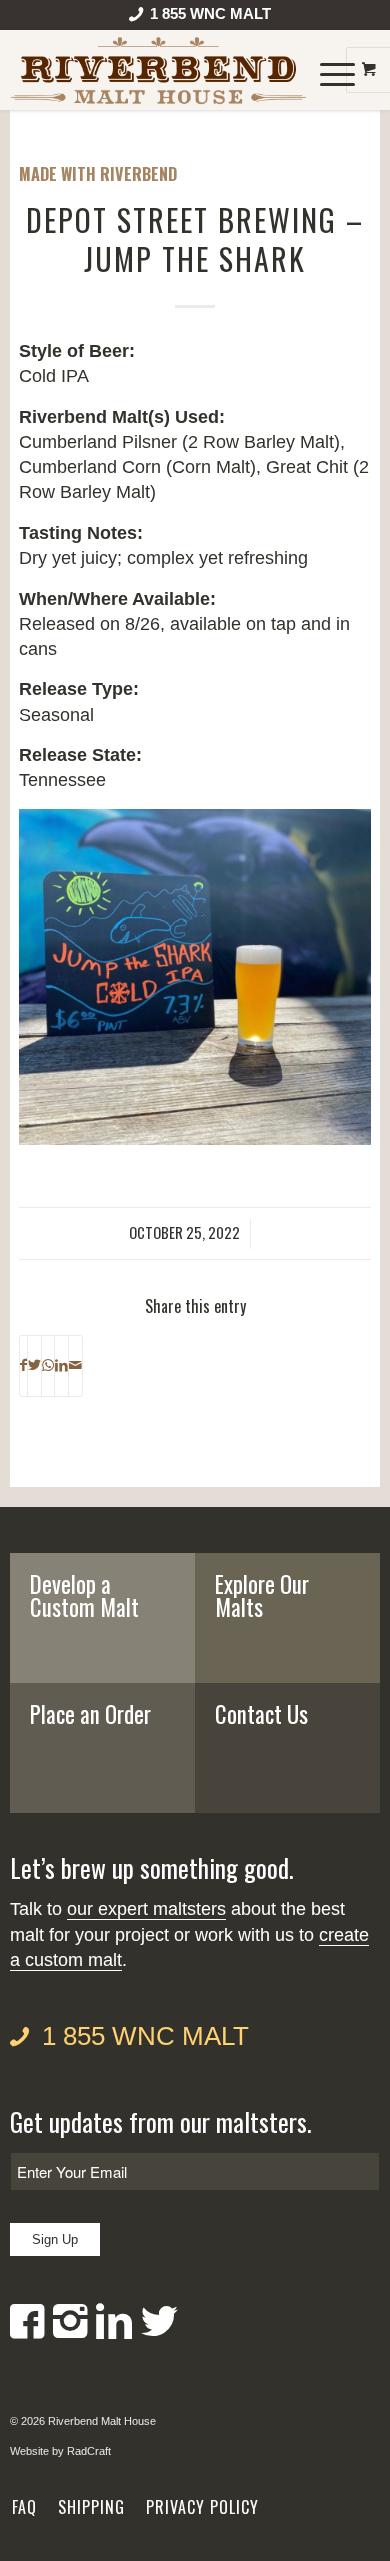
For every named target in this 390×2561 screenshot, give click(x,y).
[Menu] (327, 70)
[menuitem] (200, 18)
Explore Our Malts (262, 1595)
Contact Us (261, 1714)
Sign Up (55, 2239)
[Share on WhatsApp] (48, 1366)
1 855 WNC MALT (145, 2036)
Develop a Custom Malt (84, 1595)
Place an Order (90, 1714)
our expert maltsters (146, 1909)
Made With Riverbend (98, 174)
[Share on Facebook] (23, 1366)
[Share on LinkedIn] (61, 1366)
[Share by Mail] (75, 1366)
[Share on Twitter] (34, 1366)
